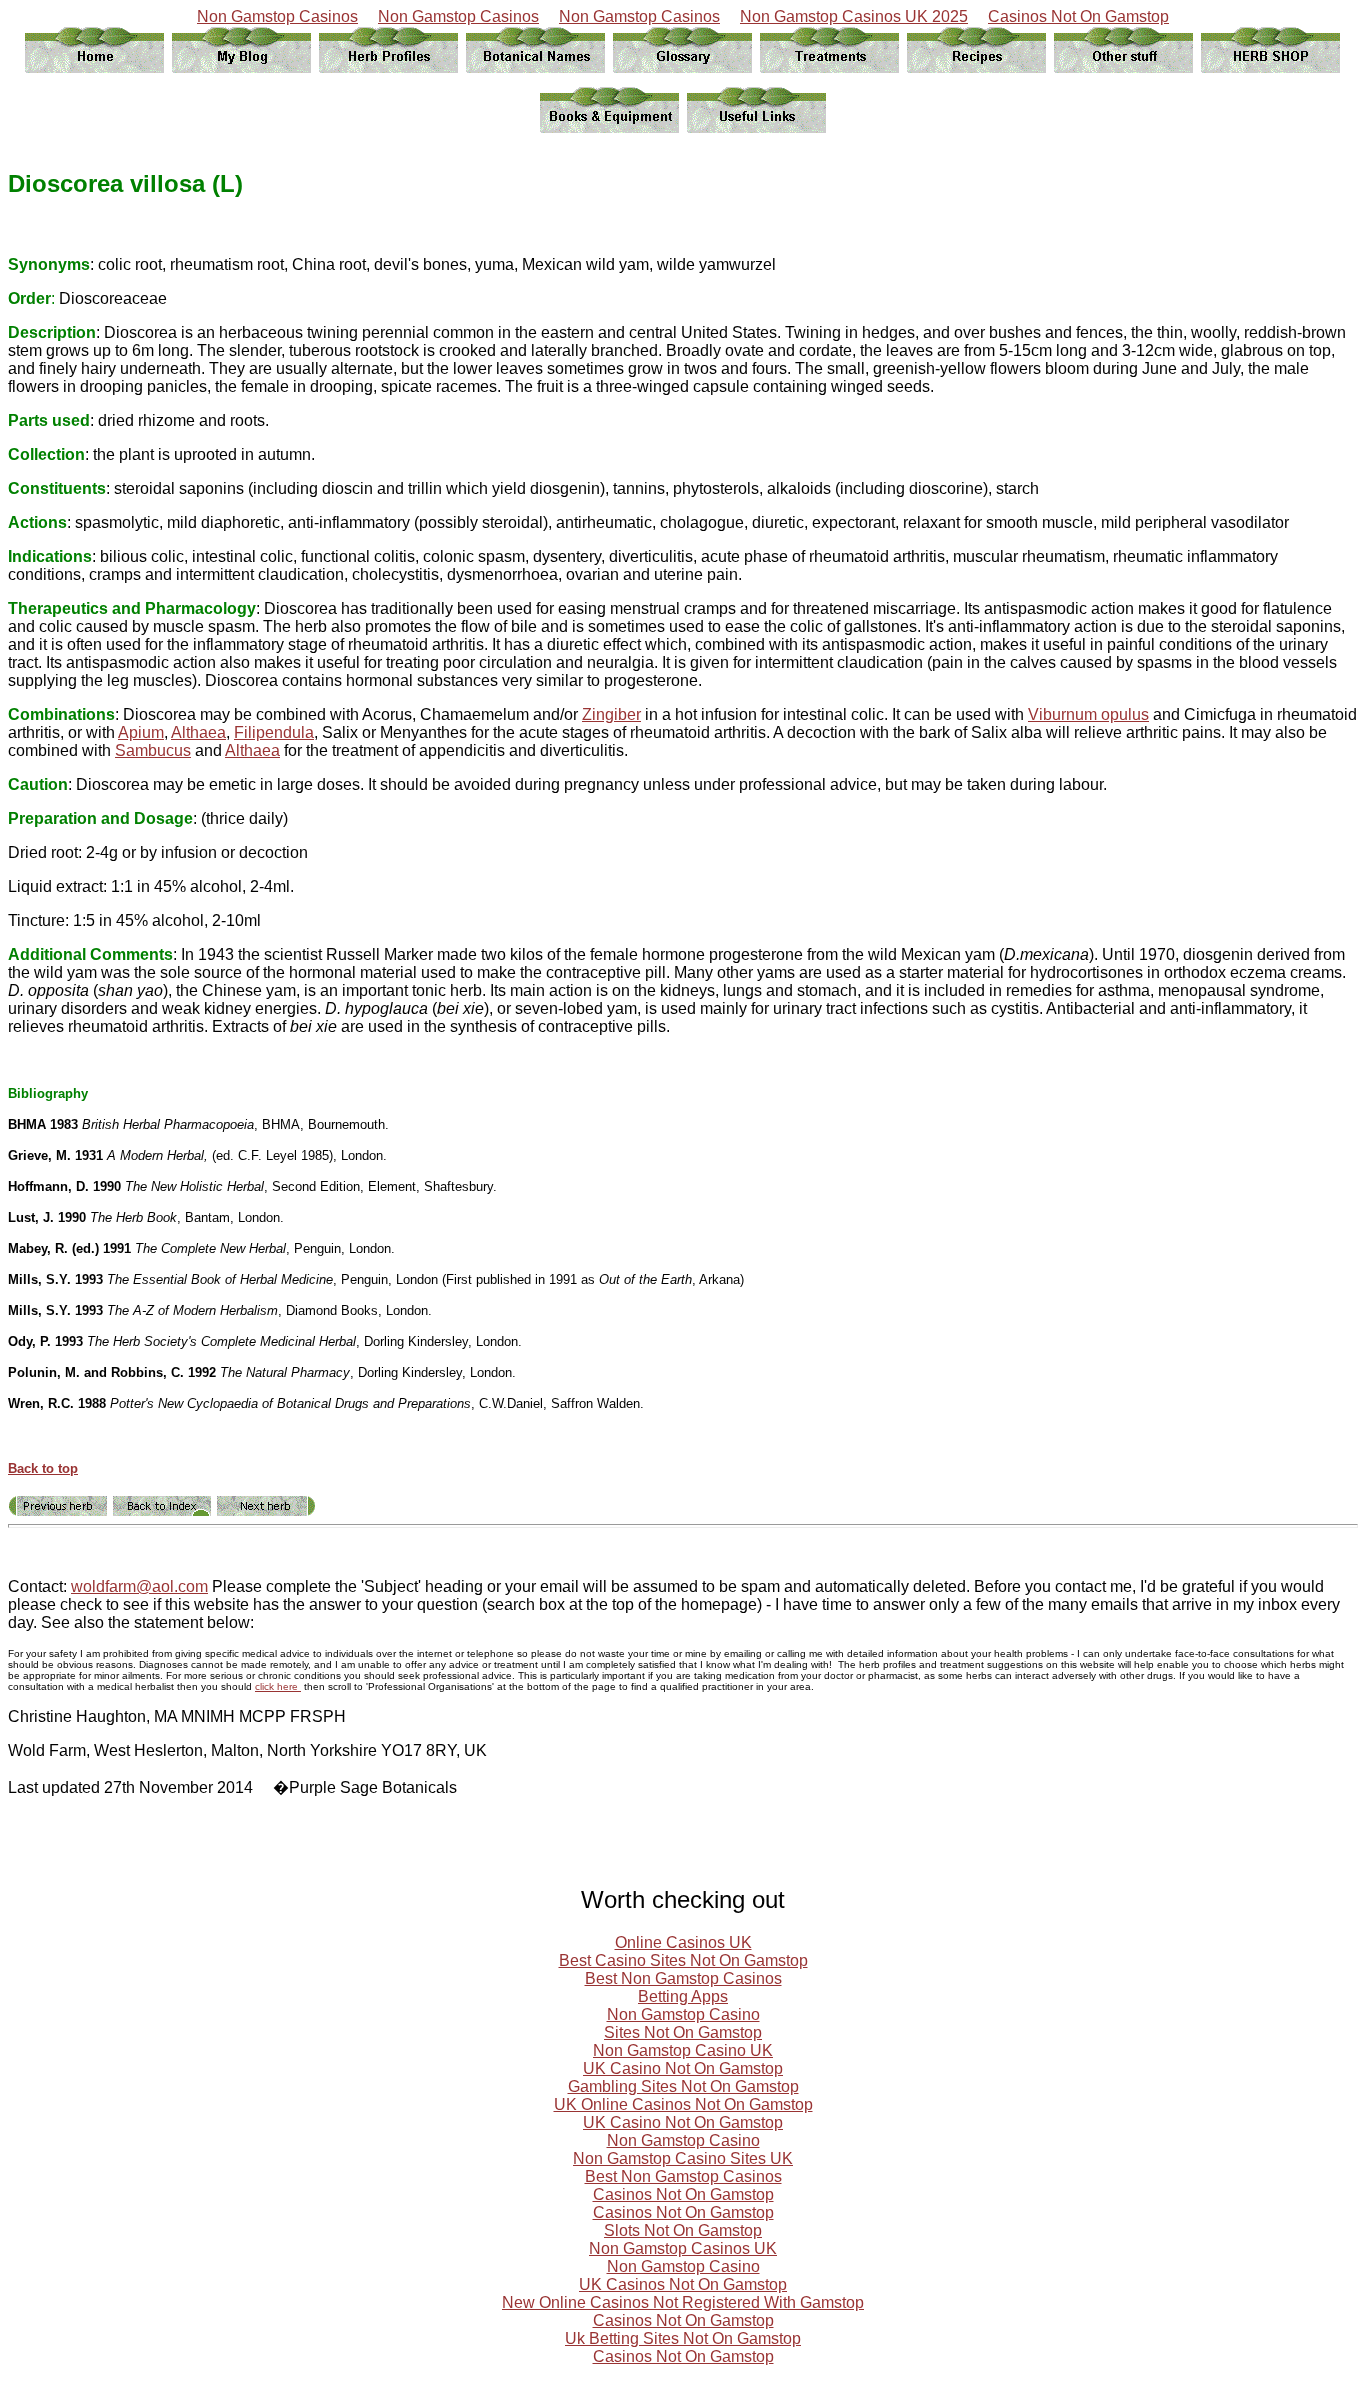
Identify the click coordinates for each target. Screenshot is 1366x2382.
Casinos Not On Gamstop (1078, 16)
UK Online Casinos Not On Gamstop (683, 2104)
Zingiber (611, 714)
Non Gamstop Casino (683, 2014)
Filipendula (274, 732)
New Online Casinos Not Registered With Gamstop (683, 2302)
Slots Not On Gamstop (683, 2230)
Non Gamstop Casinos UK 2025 (854, 16)
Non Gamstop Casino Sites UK (683, 2158)
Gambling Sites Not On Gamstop (683, 2086)
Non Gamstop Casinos (277, 16)
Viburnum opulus (1088, 714)
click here (278, 1686)
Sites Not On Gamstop (683, 2032)
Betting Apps (683, 1996)
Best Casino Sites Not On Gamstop (683, 1960)
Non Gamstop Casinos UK (683, 2248)
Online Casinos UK (683, 1942)
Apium (141, 732)
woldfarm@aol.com (139, 1586)
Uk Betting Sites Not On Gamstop (683, 2338)
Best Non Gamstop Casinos (683, 1978)
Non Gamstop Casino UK (683, 2050)
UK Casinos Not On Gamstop (683, 2284)
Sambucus (153, 750)
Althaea (198, 732)
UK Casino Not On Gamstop (683, 2068)
